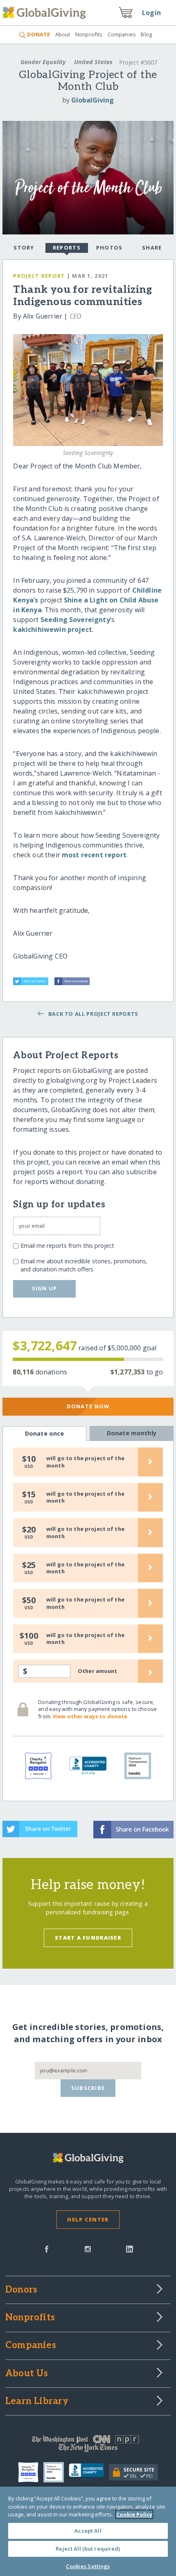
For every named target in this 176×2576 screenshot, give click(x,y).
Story (24, 248)
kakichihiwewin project (53, 629)
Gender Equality (43, 62)
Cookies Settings (88, 2566)
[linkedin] (130, 2248)
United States (93, 62)
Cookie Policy (134, 2514)
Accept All (88, 2531)
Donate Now (88, 1406)
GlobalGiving (93, 100)
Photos (109, 248)
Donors (21, 2290)
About (63, 34)
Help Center (88, 2219)
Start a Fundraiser (88, 1938)
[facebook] (47, 2248)
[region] (88, 2531)
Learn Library (37, 2402)
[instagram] (88, 2248)
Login (151, 13)
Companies (122, 34)
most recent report (94, 855)
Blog (146, 34)
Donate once (45, 1433)
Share (152, 248)
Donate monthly (132, 1433)
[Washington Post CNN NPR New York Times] (88, 2445)
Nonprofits (89, 34)
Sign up (45, 1288)
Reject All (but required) (88, 2549)
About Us (27, 2374)
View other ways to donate (90, 1716)
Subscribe (88, 2088)
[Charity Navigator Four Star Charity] (31, 2472)
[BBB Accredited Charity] (89, 2472)
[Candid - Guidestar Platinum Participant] (56, 2472)
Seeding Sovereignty (75, 620)
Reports (67, 248)
